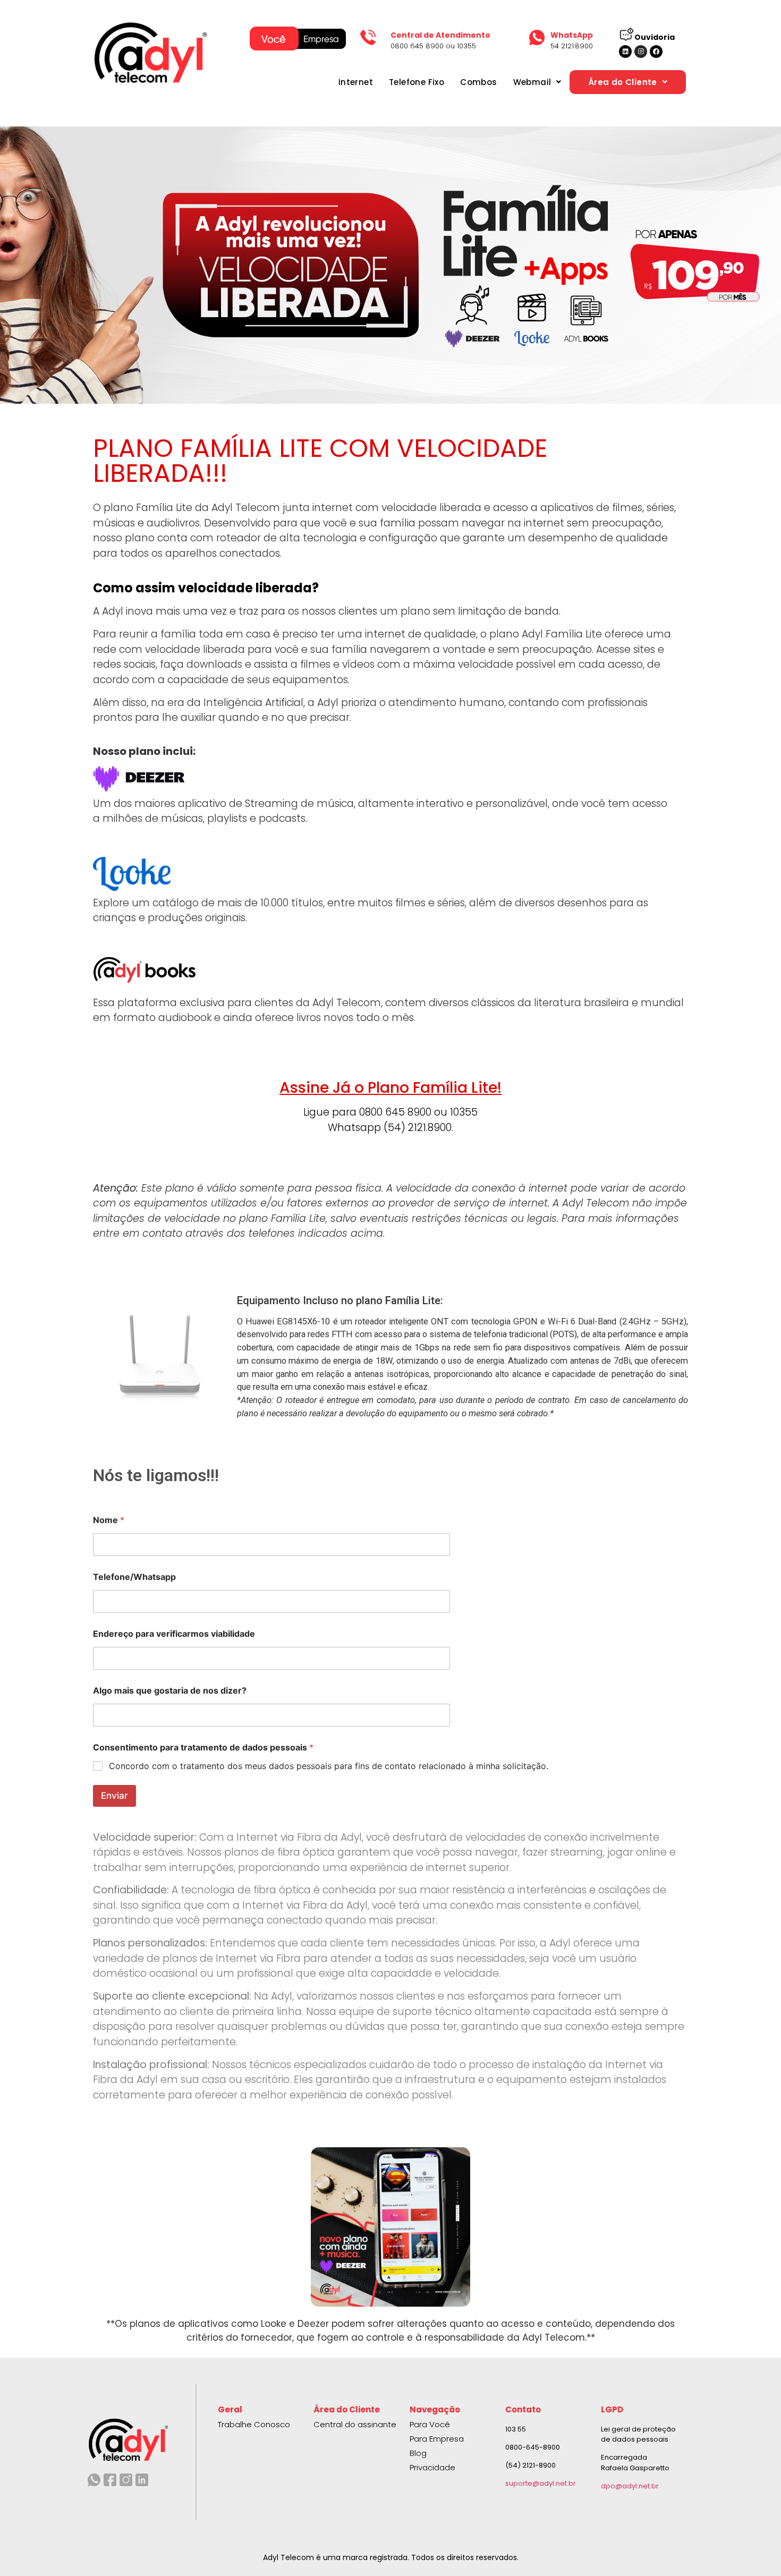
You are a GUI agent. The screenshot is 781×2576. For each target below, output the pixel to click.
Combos (478, 82)
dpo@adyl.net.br (630, 2486)
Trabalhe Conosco (254, 2424)
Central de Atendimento (440, 35)
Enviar (114, 1796)
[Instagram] (641, 52)
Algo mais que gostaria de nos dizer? (170, 1691)
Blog (418, 2453)
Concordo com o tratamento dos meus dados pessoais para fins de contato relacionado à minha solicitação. (329, 1766)
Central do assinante (355, 2424)
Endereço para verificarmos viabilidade (174, 1634)
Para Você (430, 2424)
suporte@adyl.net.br (541, 2483)
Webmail (532, 82)
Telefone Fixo (417, 82)
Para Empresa (437, 2439)
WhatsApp (572, 35)
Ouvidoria (655, 37)
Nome (109, 1520)
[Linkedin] (625, 52)
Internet (356, 82)
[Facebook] (656, 52)
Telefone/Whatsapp (134, 1577)
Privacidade (432, 2467)
